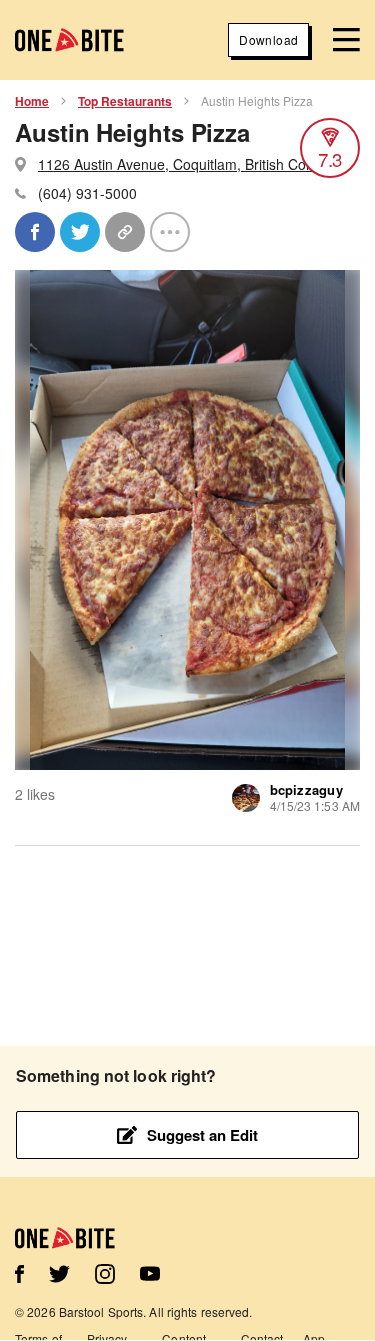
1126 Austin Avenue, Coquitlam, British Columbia (193, 164)
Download (268, 39)
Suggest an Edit (202, 1135)
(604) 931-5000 (87, 193)
